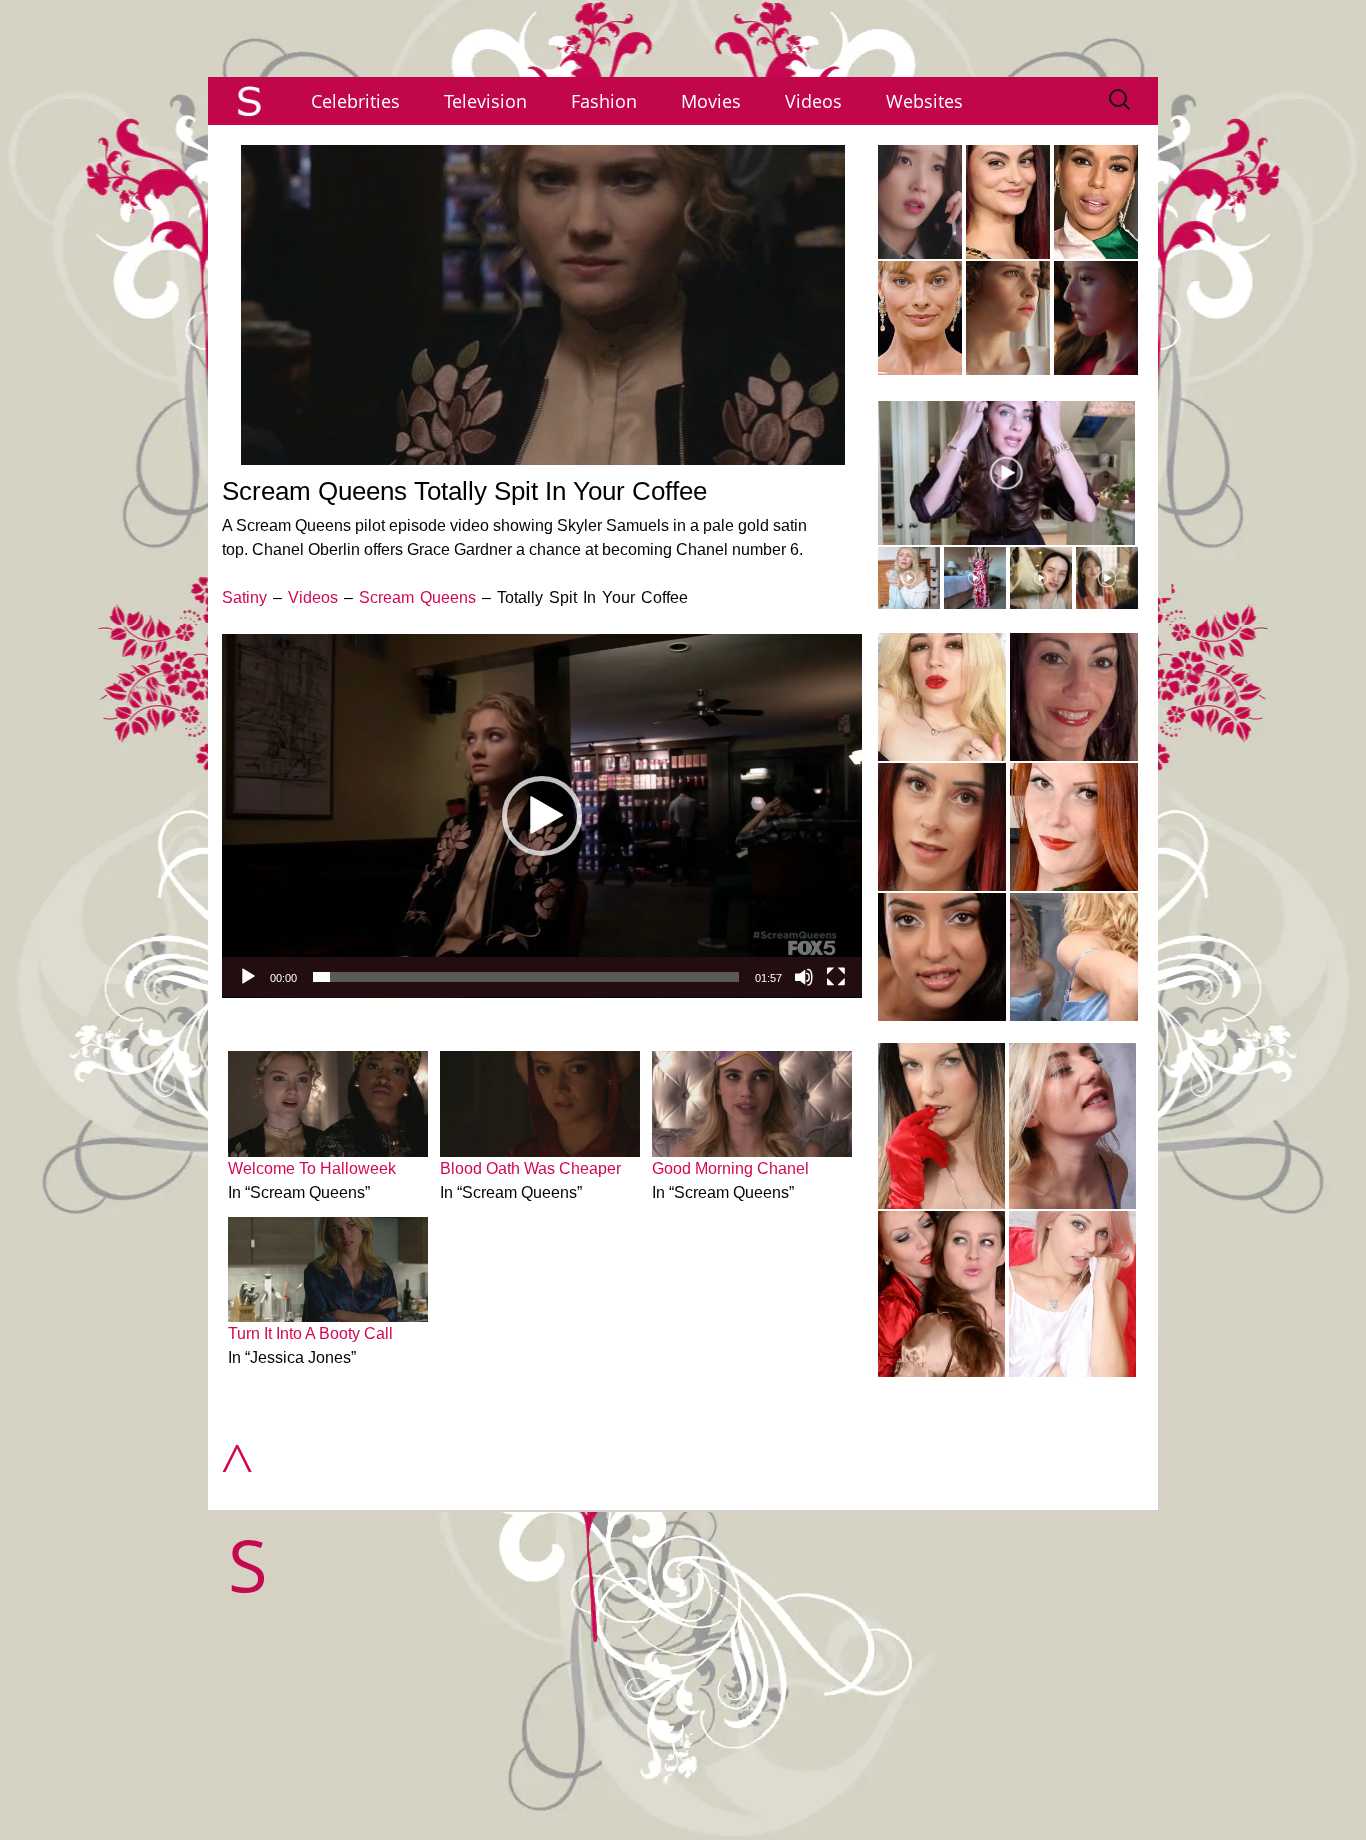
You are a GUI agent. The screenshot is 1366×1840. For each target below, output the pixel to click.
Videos (813, 101)
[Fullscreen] (836, 977)
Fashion (604, 101)
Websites (924, 101)
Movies (711, 101)
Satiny (244, 597)
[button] (542, 816)
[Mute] (804, 977)
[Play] (248, 977)
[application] (542, 816)
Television (485, 101)
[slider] (526, 977)
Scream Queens (417, 597)
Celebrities (355, 101)
